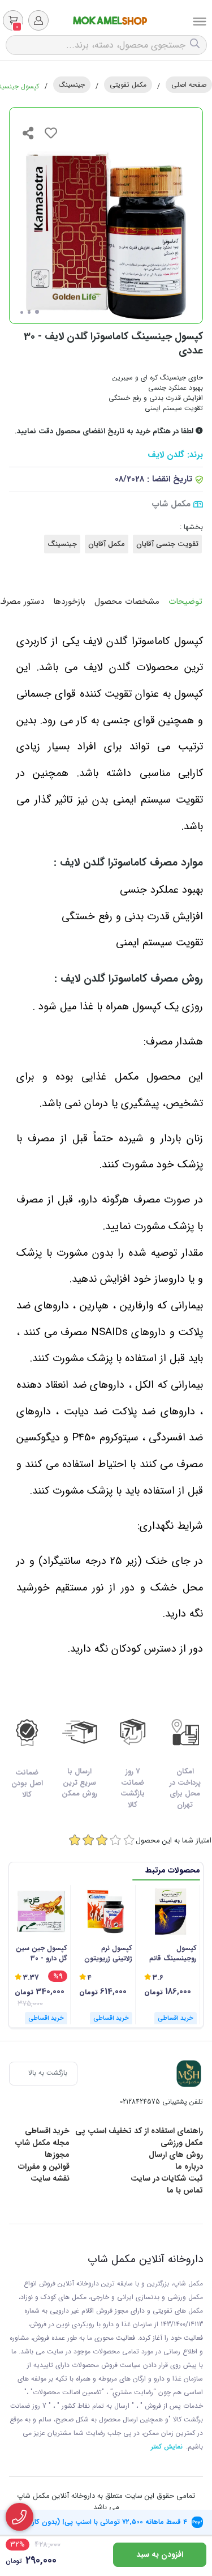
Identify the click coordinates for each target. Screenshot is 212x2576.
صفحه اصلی (189, 85)
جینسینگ (72, 85)
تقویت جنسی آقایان (167, 544)
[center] (196, 45)
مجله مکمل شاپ (42, 2143)
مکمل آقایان (107, 544)
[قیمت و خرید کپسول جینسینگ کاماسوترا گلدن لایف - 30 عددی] (189, 2074)
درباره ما (189, 2166)
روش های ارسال (176, 2155)
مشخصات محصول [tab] (127, 602)
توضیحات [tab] (185, 602)
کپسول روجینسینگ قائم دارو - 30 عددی (173, 1954)
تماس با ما (185, 2190)
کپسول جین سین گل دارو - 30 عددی (42, 1954)
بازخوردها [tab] (69, 602)
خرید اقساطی (47, 2131)
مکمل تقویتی (128, 85)
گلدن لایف (166, 455)
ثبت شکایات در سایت (167, 2178)
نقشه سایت (50, 2178)
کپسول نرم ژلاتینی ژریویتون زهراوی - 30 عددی (108, 1954)
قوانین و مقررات (44, 2166)
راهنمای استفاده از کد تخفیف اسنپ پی (139, 2131)
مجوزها (57, 2155)
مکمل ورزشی (182, 2143)
